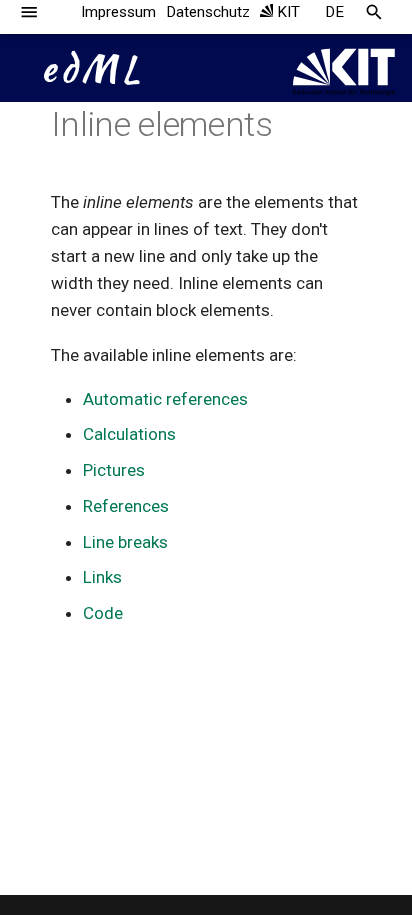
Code (103, 613)
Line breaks (125, 542)
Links (102, 577)
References (126, 506)
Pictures (114, 470)
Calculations (129, 434)
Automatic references (165, 399)
